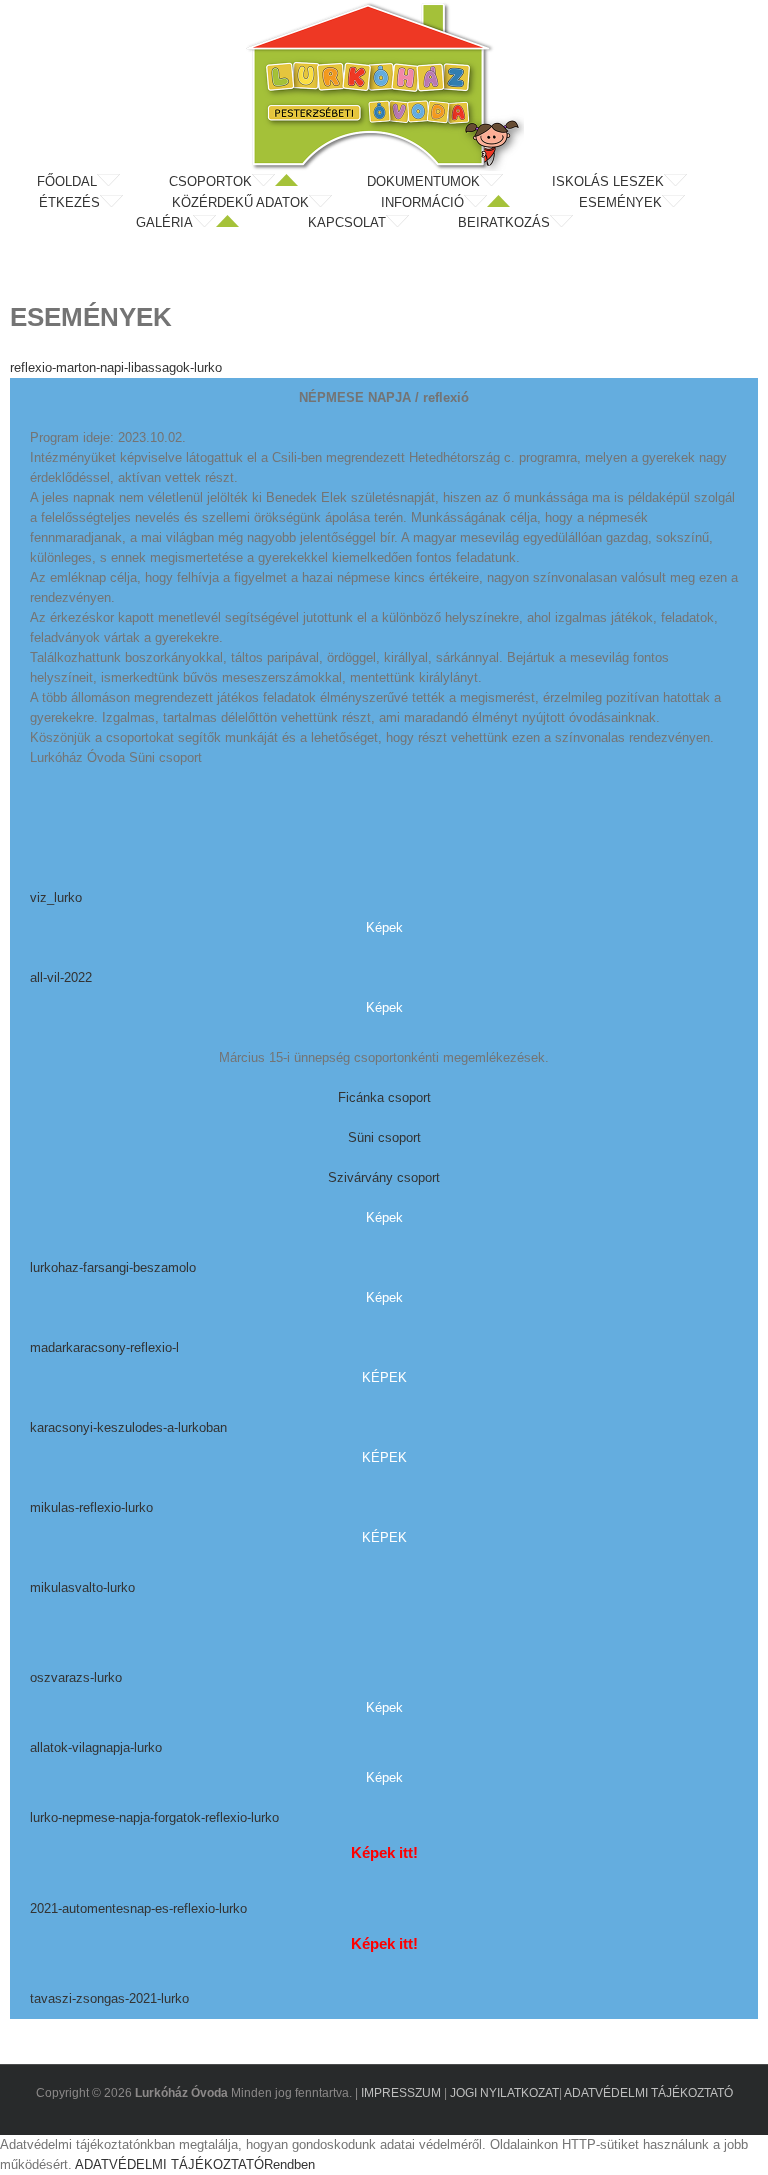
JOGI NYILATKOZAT (504, 2093)
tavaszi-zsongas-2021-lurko (109, 1998)
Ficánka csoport (384, 1097)
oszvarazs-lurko (76, 1677)
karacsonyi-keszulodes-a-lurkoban (128, 1427)
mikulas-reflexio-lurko (91, 1507)
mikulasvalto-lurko (82, 1587)
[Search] (627, 223)
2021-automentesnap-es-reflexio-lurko (138, 1908)
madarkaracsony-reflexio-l (104, 1347)
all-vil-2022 (61, 977)
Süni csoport (384, 1137)
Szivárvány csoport (384, 1177)
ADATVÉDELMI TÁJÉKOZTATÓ (648, 2093)
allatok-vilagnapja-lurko (96, 1747)
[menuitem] (101, 182)
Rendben (289, 2164)
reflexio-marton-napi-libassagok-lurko (116, 367)
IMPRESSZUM (401, 2093)
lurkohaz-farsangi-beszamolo (113, 1267)
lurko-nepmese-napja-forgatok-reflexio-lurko (154, 1817)
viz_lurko (56, 897)
